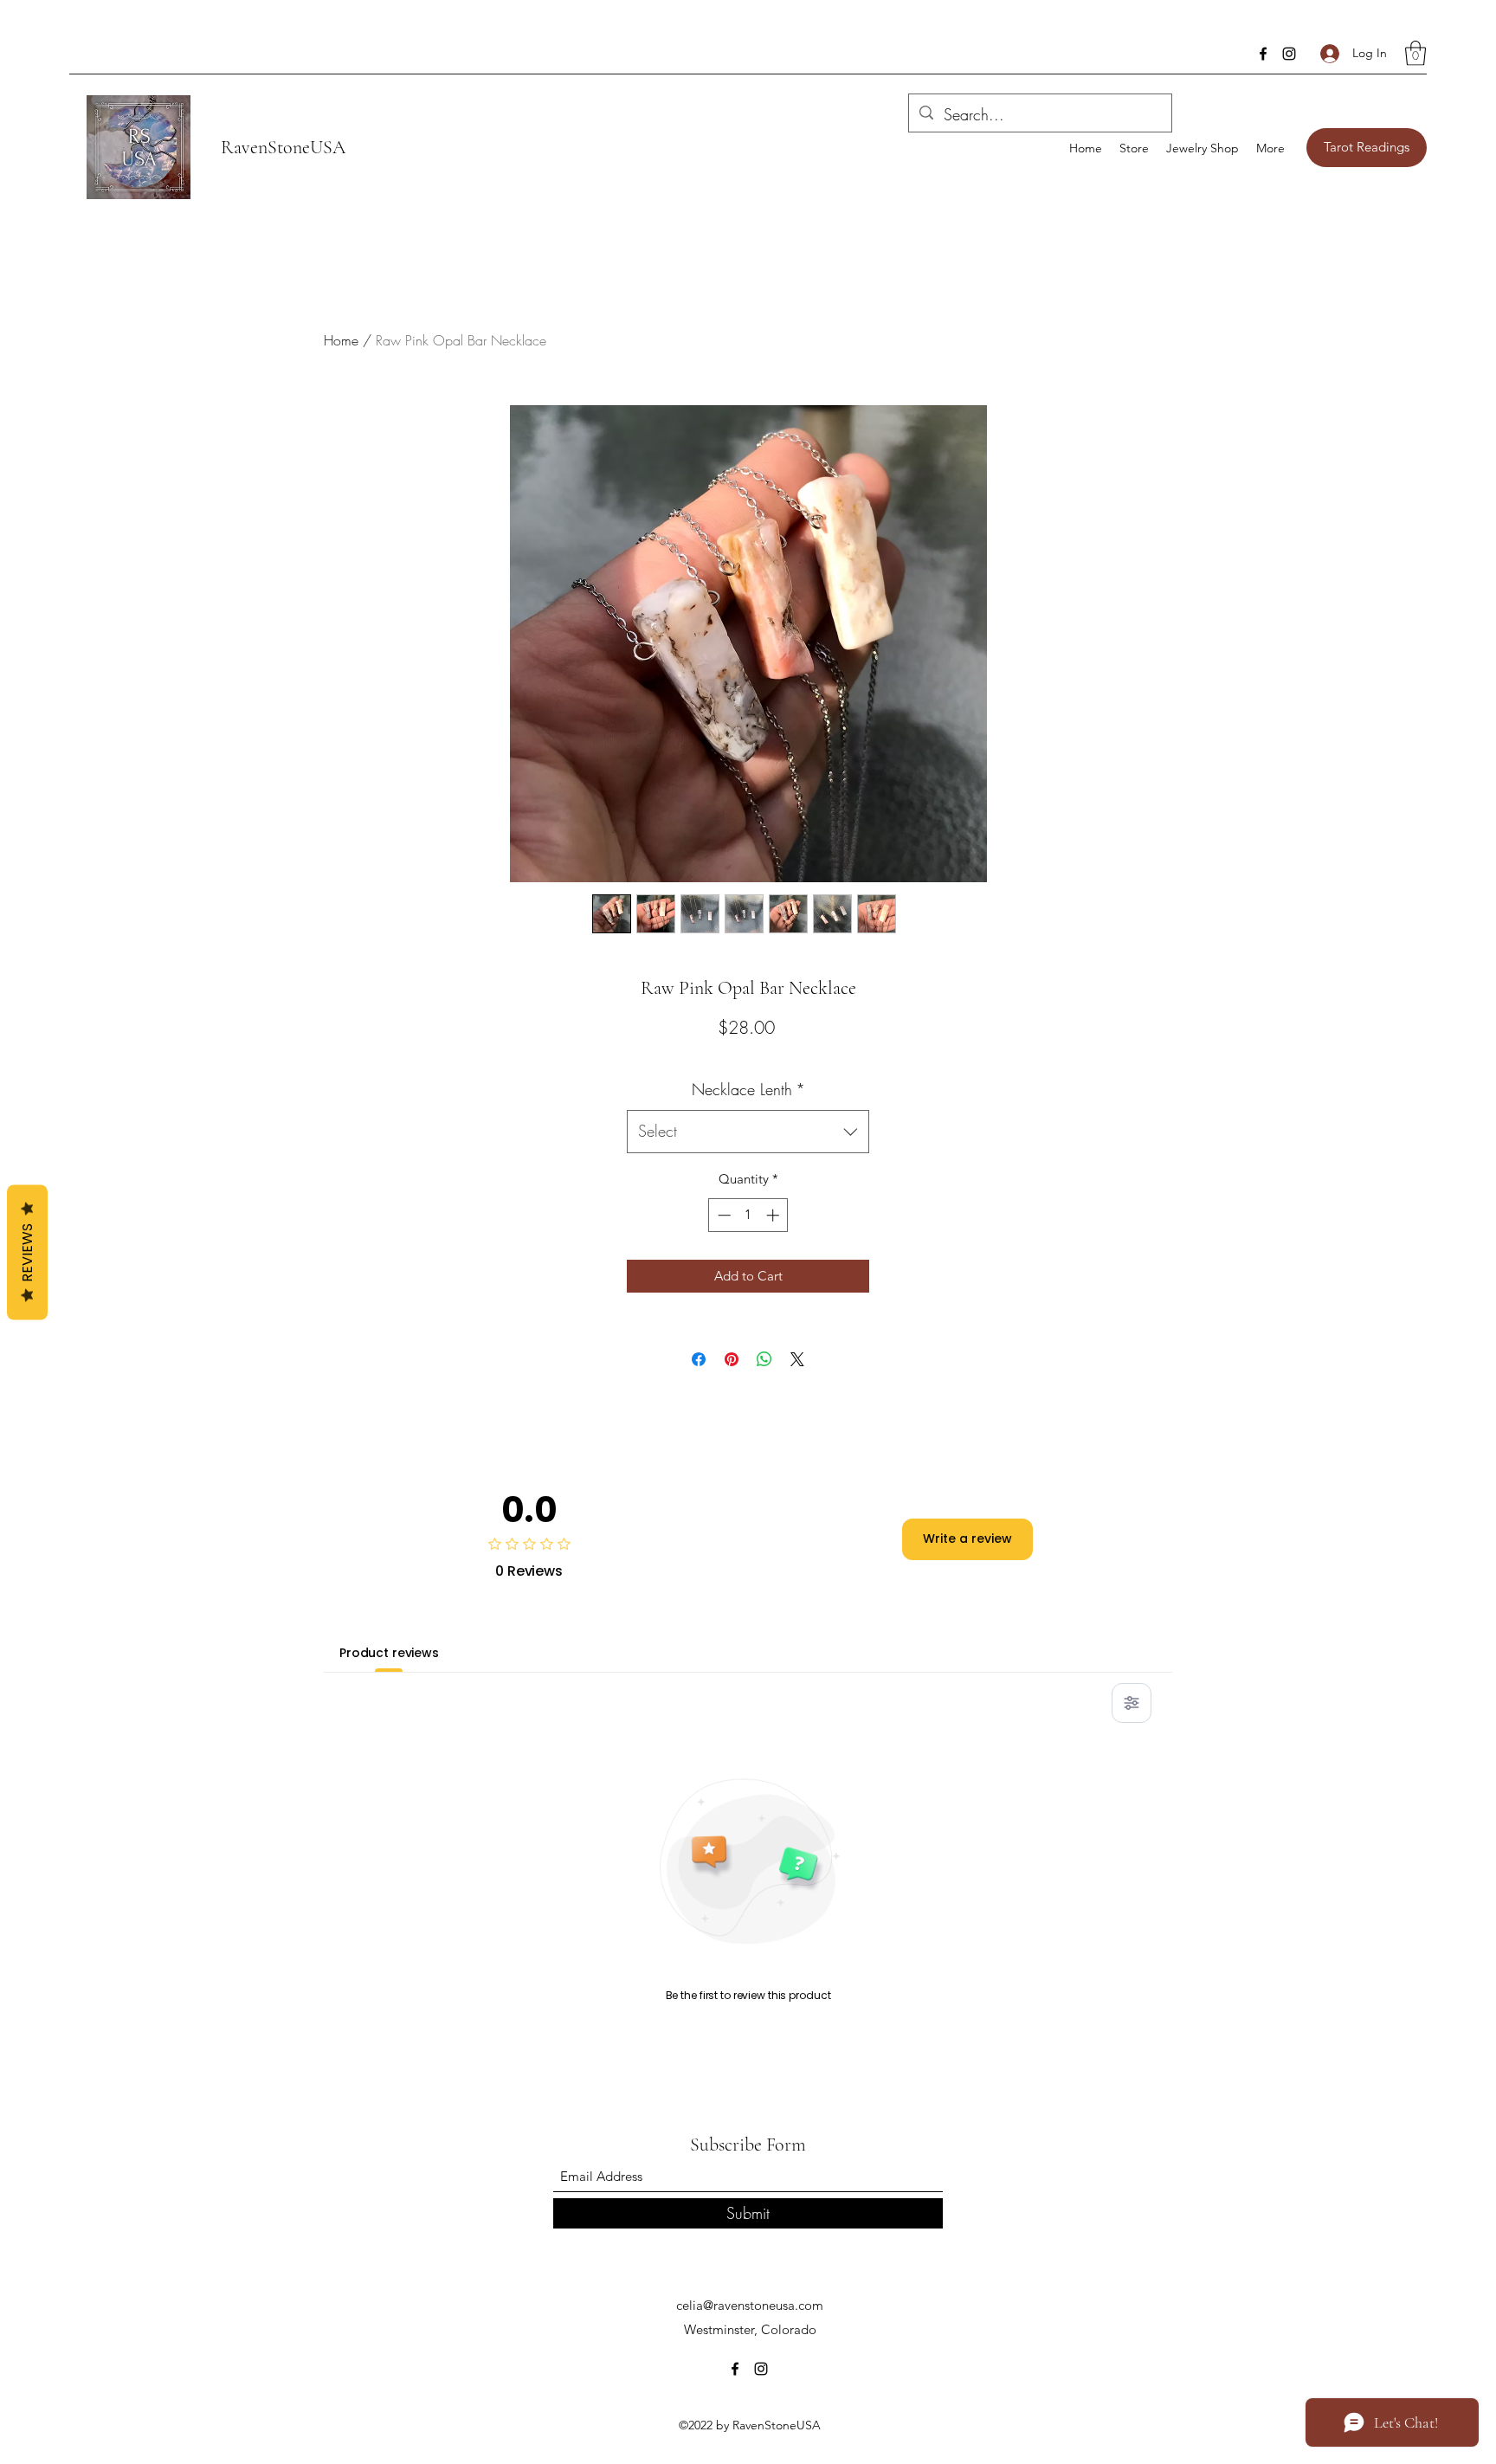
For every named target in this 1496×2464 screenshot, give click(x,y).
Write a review (967, 1538)
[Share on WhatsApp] (764, 1359)
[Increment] (774, 1215)
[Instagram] (1289, 54)
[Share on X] (797, 1359)
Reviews (27, 1253)
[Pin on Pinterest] (732, 1359)
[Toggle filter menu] (1132, 1703)
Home (341, 340)
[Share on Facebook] (699, 1359)
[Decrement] (722, 1215)
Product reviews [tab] (389, 1653)
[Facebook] (1263, 54)
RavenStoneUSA (283, 147)
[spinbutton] (748, 1215)
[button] (1415, 53)
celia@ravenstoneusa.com (750, 2305)
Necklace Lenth (748, 1089)
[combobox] (748, 1132)
